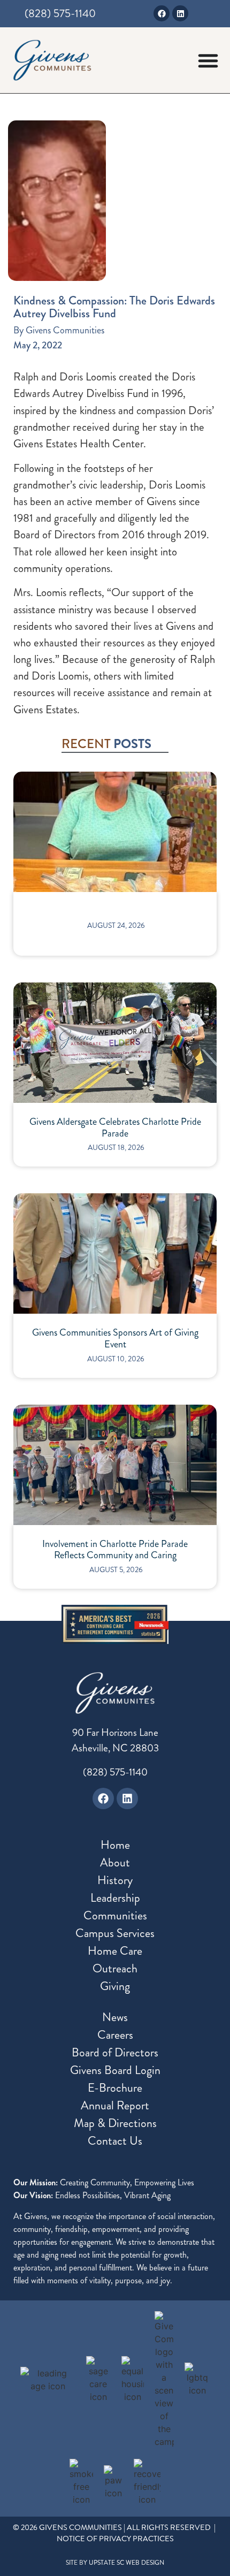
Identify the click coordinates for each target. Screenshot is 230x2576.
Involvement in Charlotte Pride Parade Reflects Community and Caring (115, 1550)
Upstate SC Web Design (126, 2563)
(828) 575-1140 (115, 1772)
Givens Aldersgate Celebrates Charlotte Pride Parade (115, 1128)
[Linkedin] (180, 13)
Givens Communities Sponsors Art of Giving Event (115, 1339)
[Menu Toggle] (208, 60)
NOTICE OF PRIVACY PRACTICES (115, 2539)
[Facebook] (162, 13)
